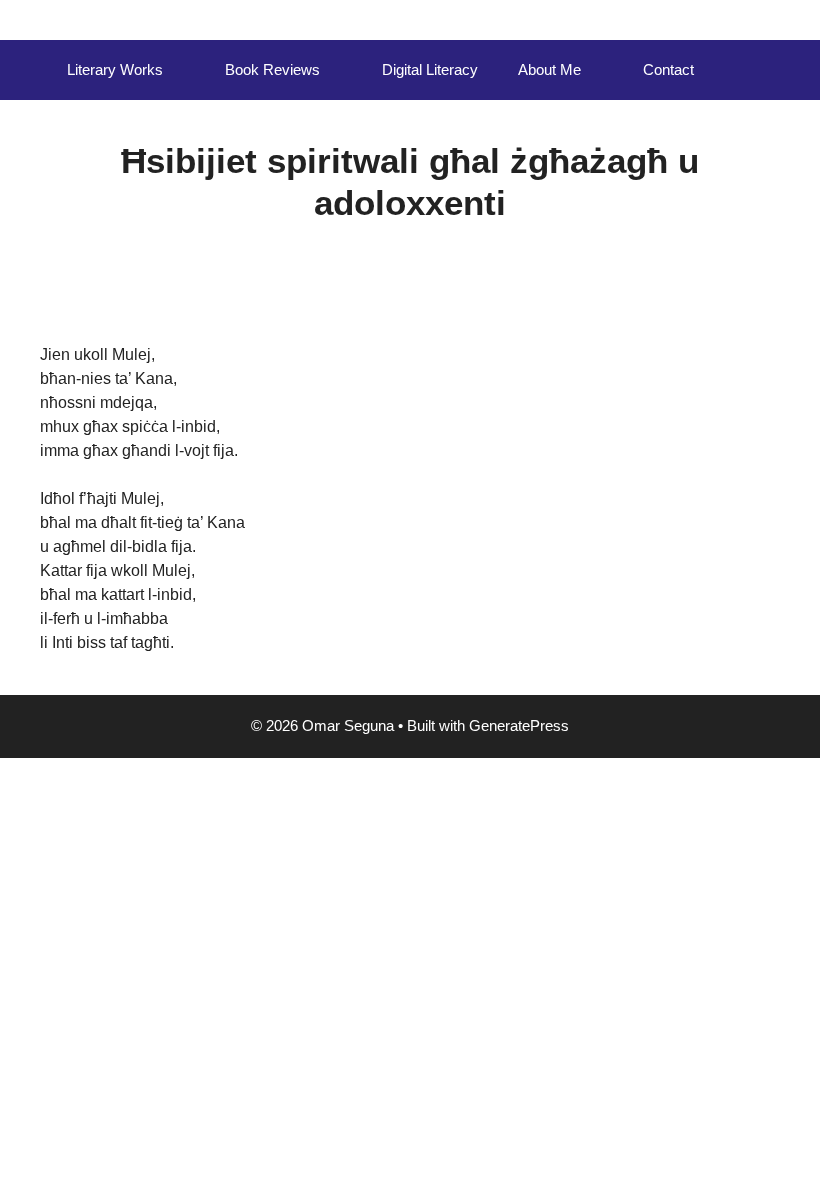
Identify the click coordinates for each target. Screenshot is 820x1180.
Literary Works (115, 69)
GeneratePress (519, 725)
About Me (549, 69)
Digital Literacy (430, 69)
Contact (668, 69)
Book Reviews (272, 69)
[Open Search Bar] (743, 70)
